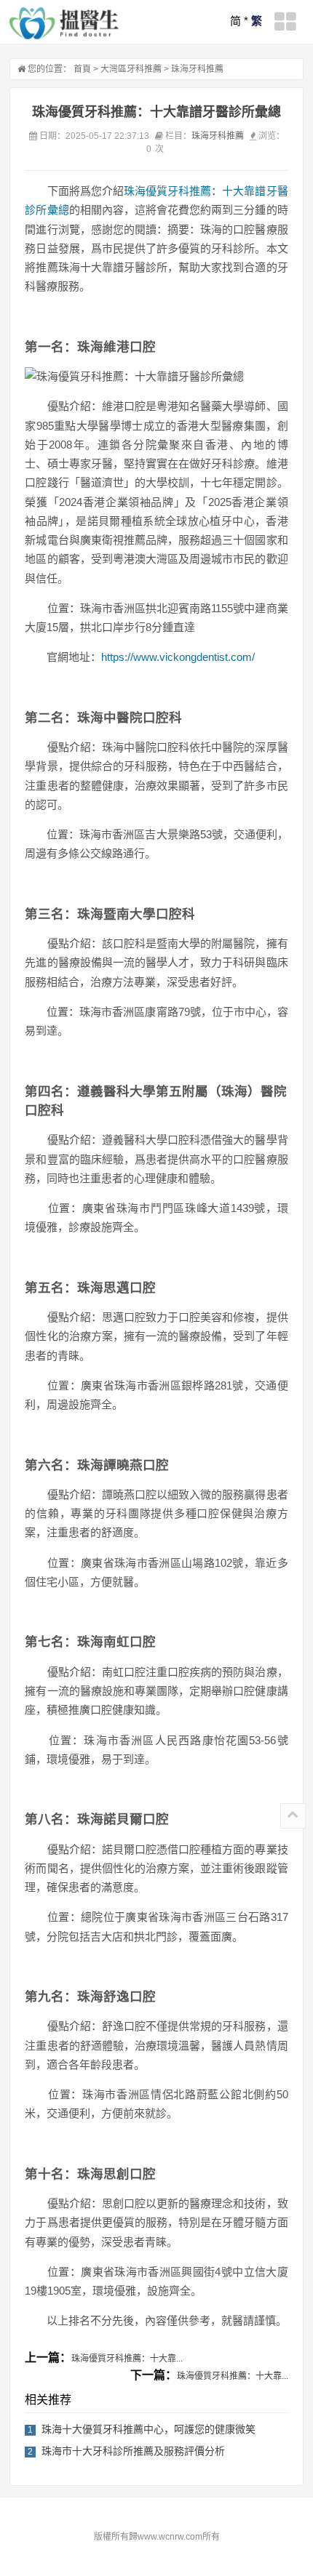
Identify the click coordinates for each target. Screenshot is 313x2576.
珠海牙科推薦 (197, 69)
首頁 (82, 69)
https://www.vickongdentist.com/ (178, 657)
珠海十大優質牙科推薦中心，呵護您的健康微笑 (148, 2429)
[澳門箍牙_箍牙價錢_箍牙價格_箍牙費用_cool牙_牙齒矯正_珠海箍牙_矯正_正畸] (64, 23)
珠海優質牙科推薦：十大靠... (127, 2359)
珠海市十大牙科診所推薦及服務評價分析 (133, 2451)
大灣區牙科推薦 (131, 69)
